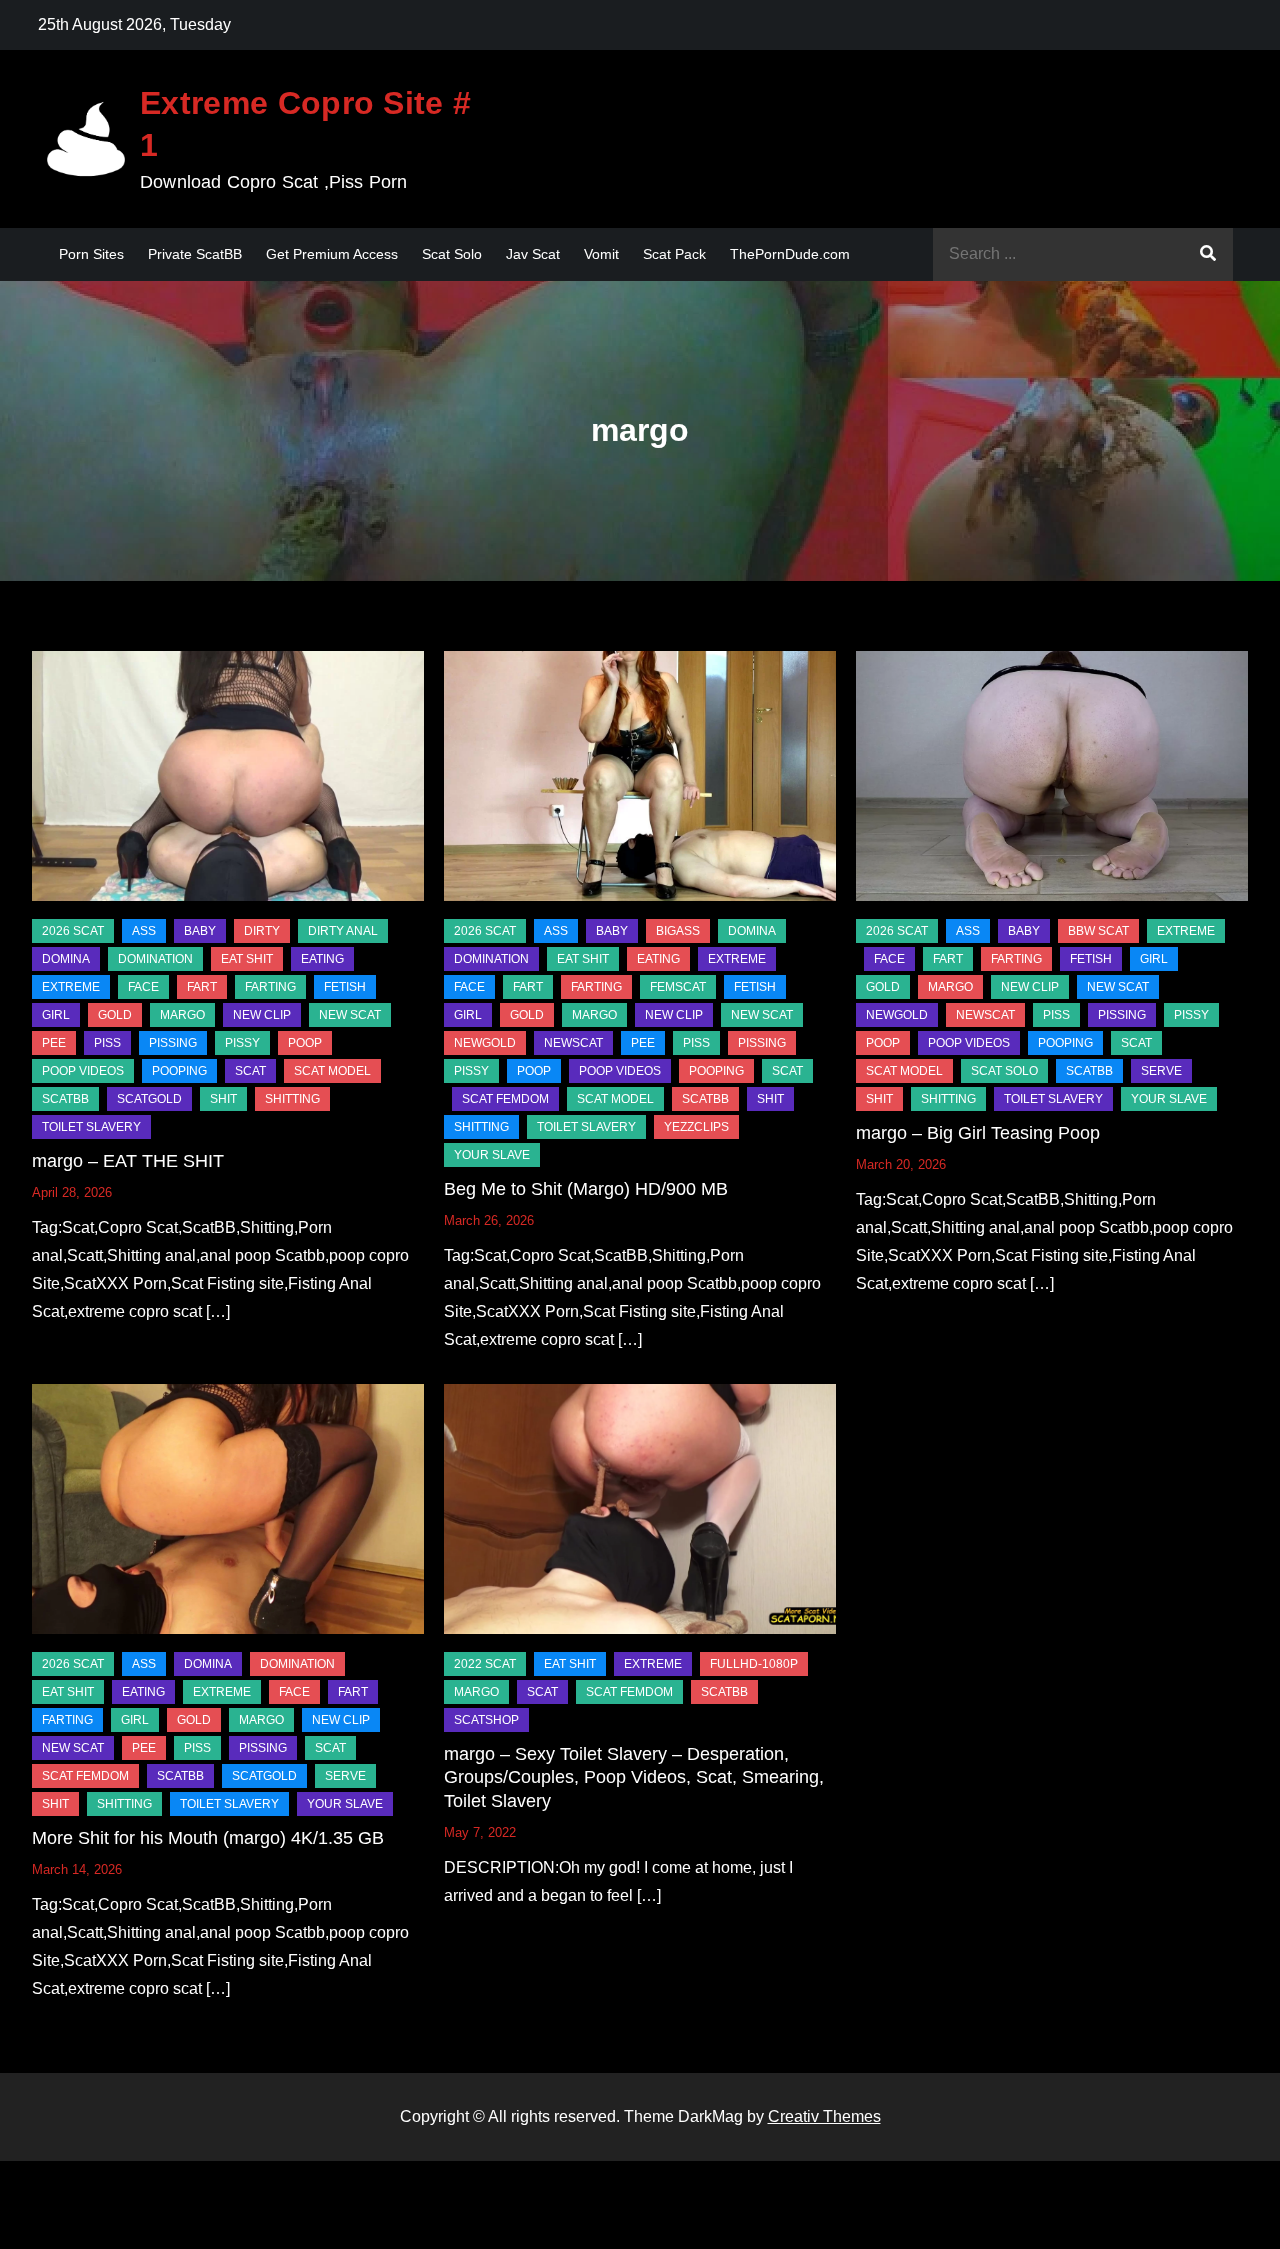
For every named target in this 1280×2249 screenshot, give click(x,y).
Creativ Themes (824, 2116)
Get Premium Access (332, 254)
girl (56, 1015)
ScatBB (65, 1099)
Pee (54, 1043)
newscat (573, 1043)
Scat (250, 1071)
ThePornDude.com (790, 254)
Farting (270, 987)
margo (182, 1015)
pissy (242, 1043)
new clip (262, 1015)
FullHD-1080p (754, 1664)
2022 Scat (485, 1664)
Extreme (71, 987)
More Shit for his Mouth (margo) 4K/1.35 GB (208, 1838)
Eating (322, 959)
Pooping (179, 1071)
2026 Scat (73, 931)
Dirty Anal (343, 931)
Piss (107, 1043)
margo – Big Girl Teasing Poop (978, 1133)
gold (115, 1015)
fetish (345, 987)
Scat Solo (452, 254)
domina (66, 959)
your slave (492, 1155)
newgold (485, 1043)
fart (202, 987)
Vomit (601, 254)
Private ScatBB (195, 254)
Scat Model (332, 1071)
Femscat (678, 987)
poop (305, 1043)
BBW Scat (1098, 931)
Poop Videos (83, 1071)
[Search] (1208, 254)
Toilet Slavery (91, 1127)
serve (1161, 1071)
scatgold (149, 1099)
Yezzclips (696, 1127)
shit (223, 1099)
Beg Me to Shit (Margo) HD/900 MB (586, 1189)
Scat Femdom (505, 1099)
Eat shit (247, 959)
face (143, 987)
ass (144, 931)
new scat (350, 1015)
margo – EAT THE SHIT (128, 1161)
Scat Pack (674, 254)
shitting (292, 1099)
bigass (678, 931)
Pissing (173, 1043)
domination (155, 959)
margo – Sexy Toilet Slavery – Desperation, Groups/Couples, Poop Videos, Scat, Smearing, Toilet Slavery (634, 1777)
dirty (262, 931)
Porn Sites (91, 254)
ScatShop (486, 1720)
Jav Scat (533, 254)
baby (200, 931)
